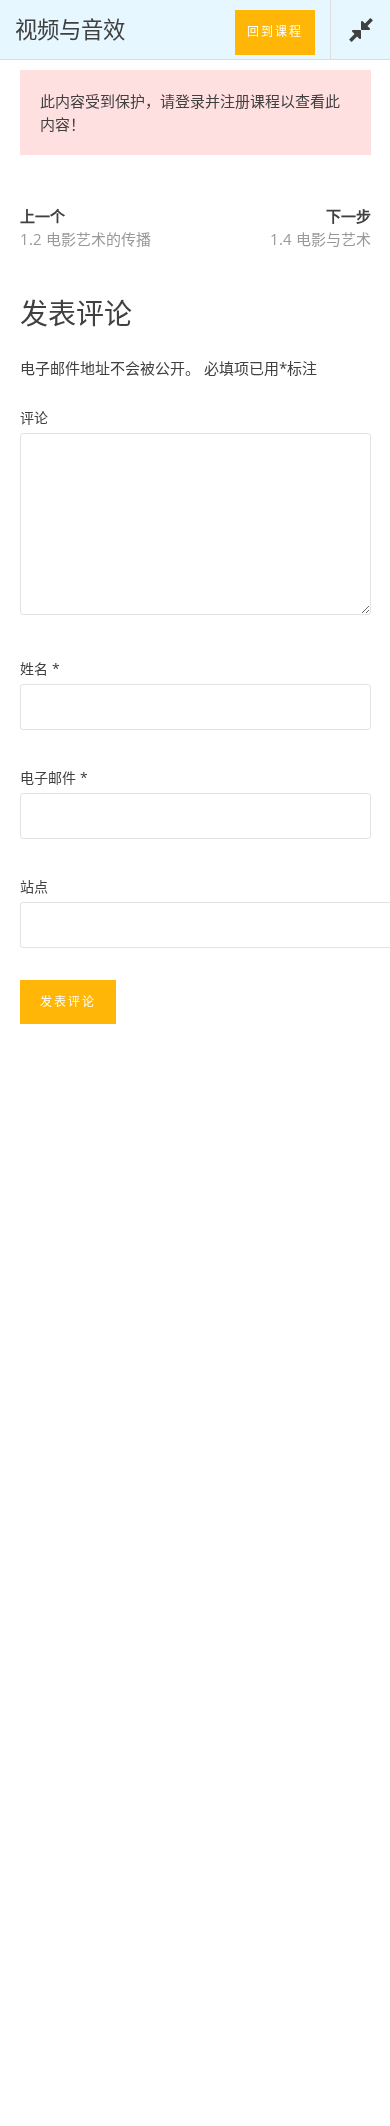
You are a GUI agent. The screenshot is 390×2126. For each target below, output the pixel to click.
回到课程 (275, 31)
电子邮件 (54, 777)
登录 (190, 101)
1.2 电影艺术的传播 (85, 239)
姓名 (40, 668)
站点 (34, 886)
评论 (34, 417)
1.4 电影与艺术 (320, 239)
